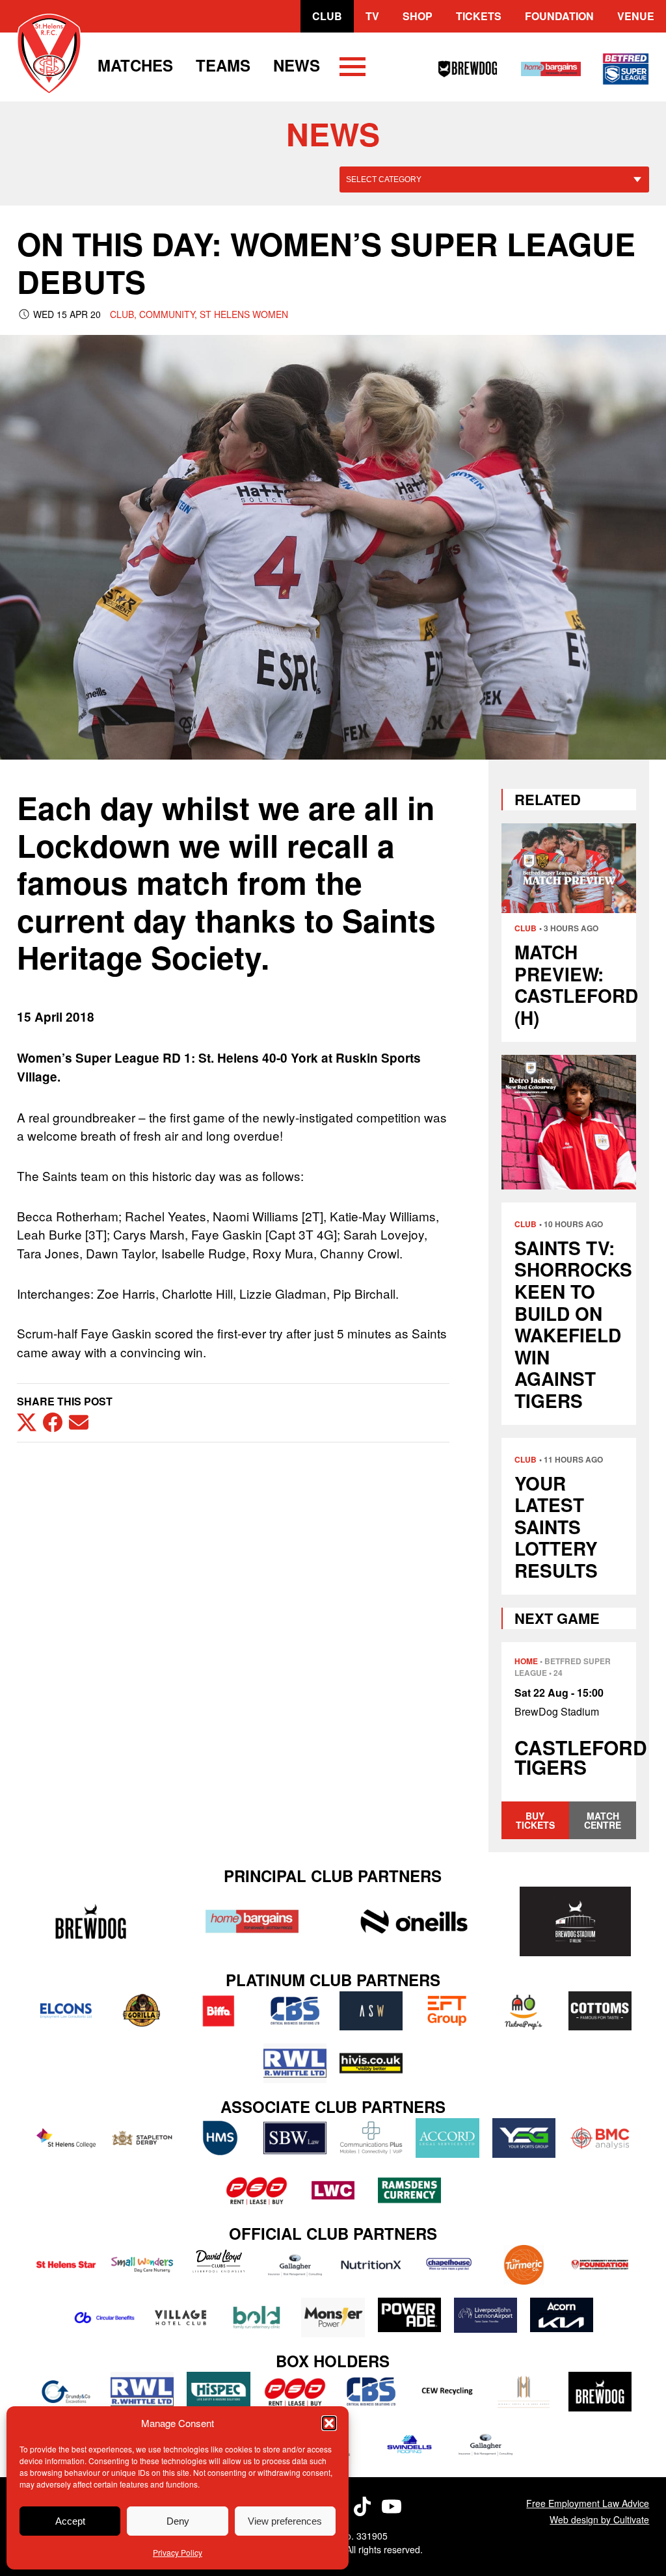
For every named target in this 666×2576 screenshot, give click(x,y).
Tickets (479, 16)
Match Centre (603, 1820)
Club (327, 16)
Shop (418, 16)
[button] (329, 2423)
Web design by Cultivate (599, 2519)
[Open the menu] (353, 69)
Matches (135, 65)
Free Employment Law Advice (588, 2503)
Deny (178, 2521)
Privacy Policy (178, 2552)
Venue (636, 16)
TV (372, 16)
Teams (223, 65)
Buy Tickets (535, 1820)
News (297, 65)
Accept (70, 2521)
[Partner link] (91, 1921)
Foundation (559, 16)
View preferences (285, 2521)
